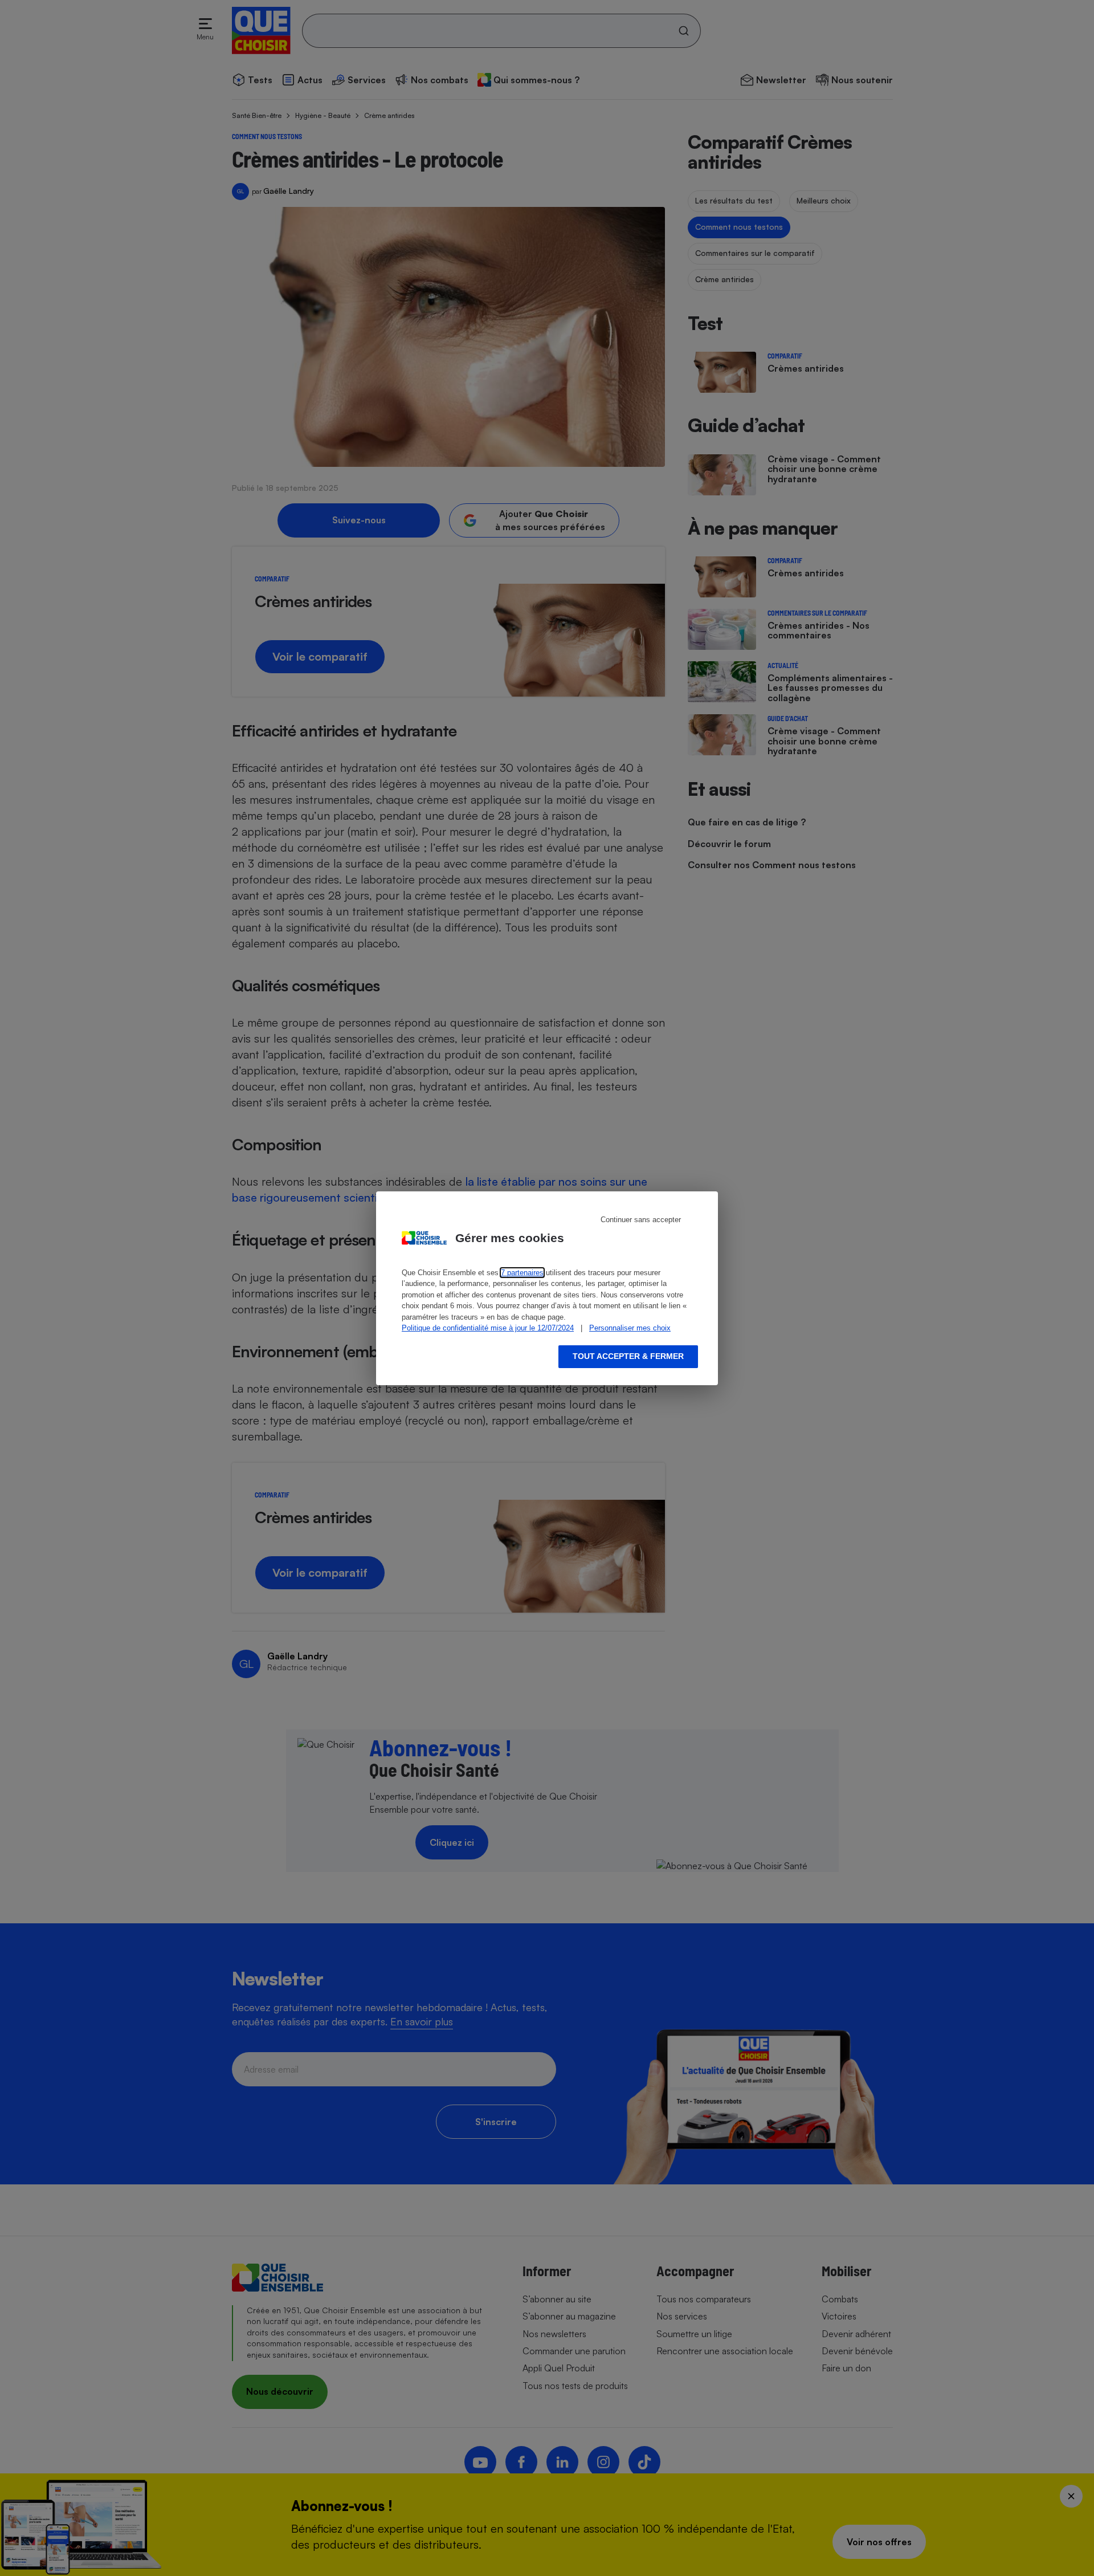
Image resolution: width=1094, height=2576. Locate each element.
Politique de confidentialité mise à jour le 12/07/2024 (488, 1328)
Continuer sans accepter (641, 1220)
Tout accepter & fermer (628, 1356)
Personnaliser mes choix (630, 1328)
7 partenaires (522, 1273)
